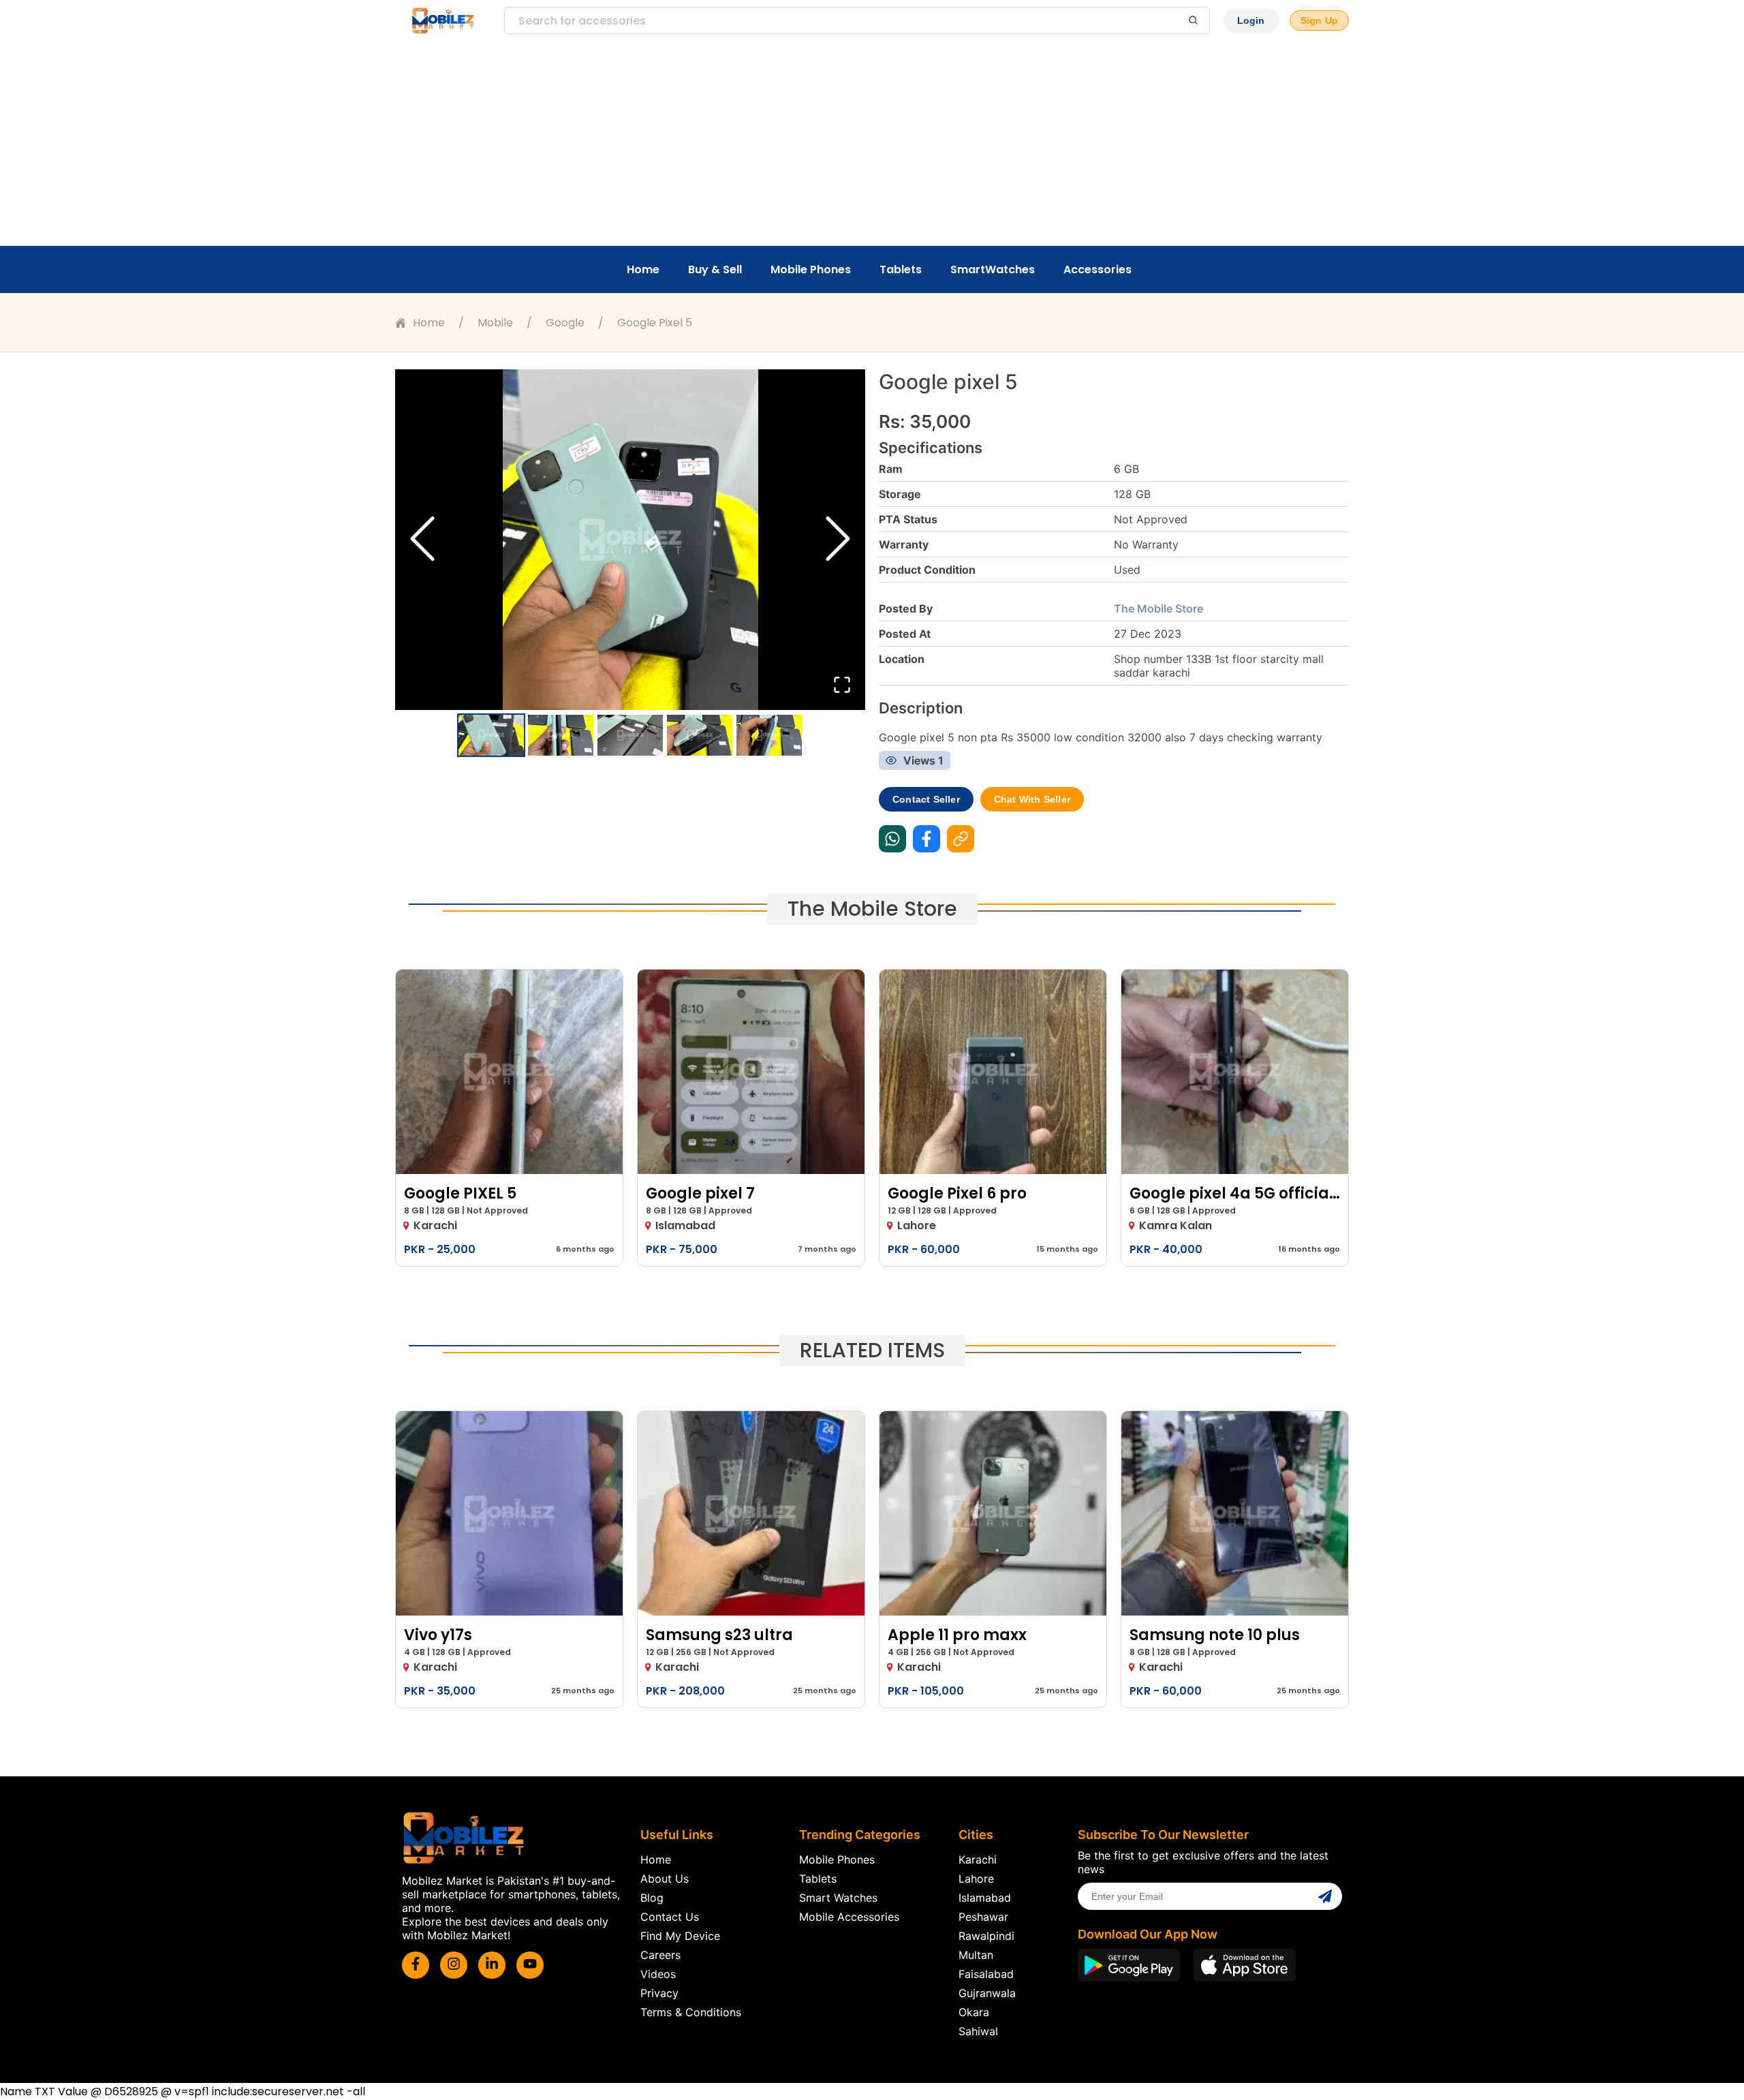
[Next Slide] (838, 540)
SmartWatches (993, 269)
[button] (630, 540)
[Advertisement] (872, 143)
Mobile (495, 323)
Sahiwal (978, 2031)
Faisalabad (986, 1974)
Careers (660, 1955)
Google (565, 323)
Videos (658, 1974)
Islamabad (985, 1898)
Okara (974, 2012)
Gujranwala (987, 1993)
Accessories (1097, 269)
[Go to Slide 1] (491, 735)
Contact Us (670, 1917)
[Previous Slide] (422, 540)
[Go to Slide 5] (769, 735)
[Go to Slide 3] (630, 735)
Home (643, 269)
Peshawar (983, 1917)
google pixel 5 (655, 323)
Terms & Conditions (691, 2012)
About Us (665, 1879)
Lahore (976, 1879)
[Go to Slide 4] (700, 735)
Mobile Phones (811, 269)
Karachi (978, 1859)
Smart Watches (838, 1898)
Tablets (901, 269)
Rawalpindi (986, 1936)
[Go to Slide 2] (561, 735)
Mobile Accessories (849, 1917)
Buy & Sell (715, 269)
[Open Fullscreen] (842, 686)
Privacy (659, 1993)
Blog (652, 1898)
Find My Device (680, 1936)
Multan (976, 1955)
